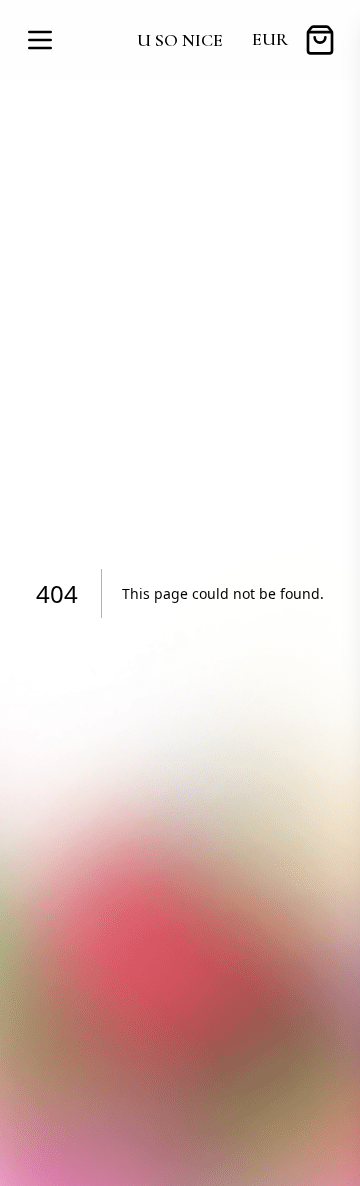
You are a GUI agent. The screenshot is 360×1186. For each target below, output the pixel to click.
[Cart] (320, 40)
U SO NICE (180, 40)
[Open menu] (40, 40)
